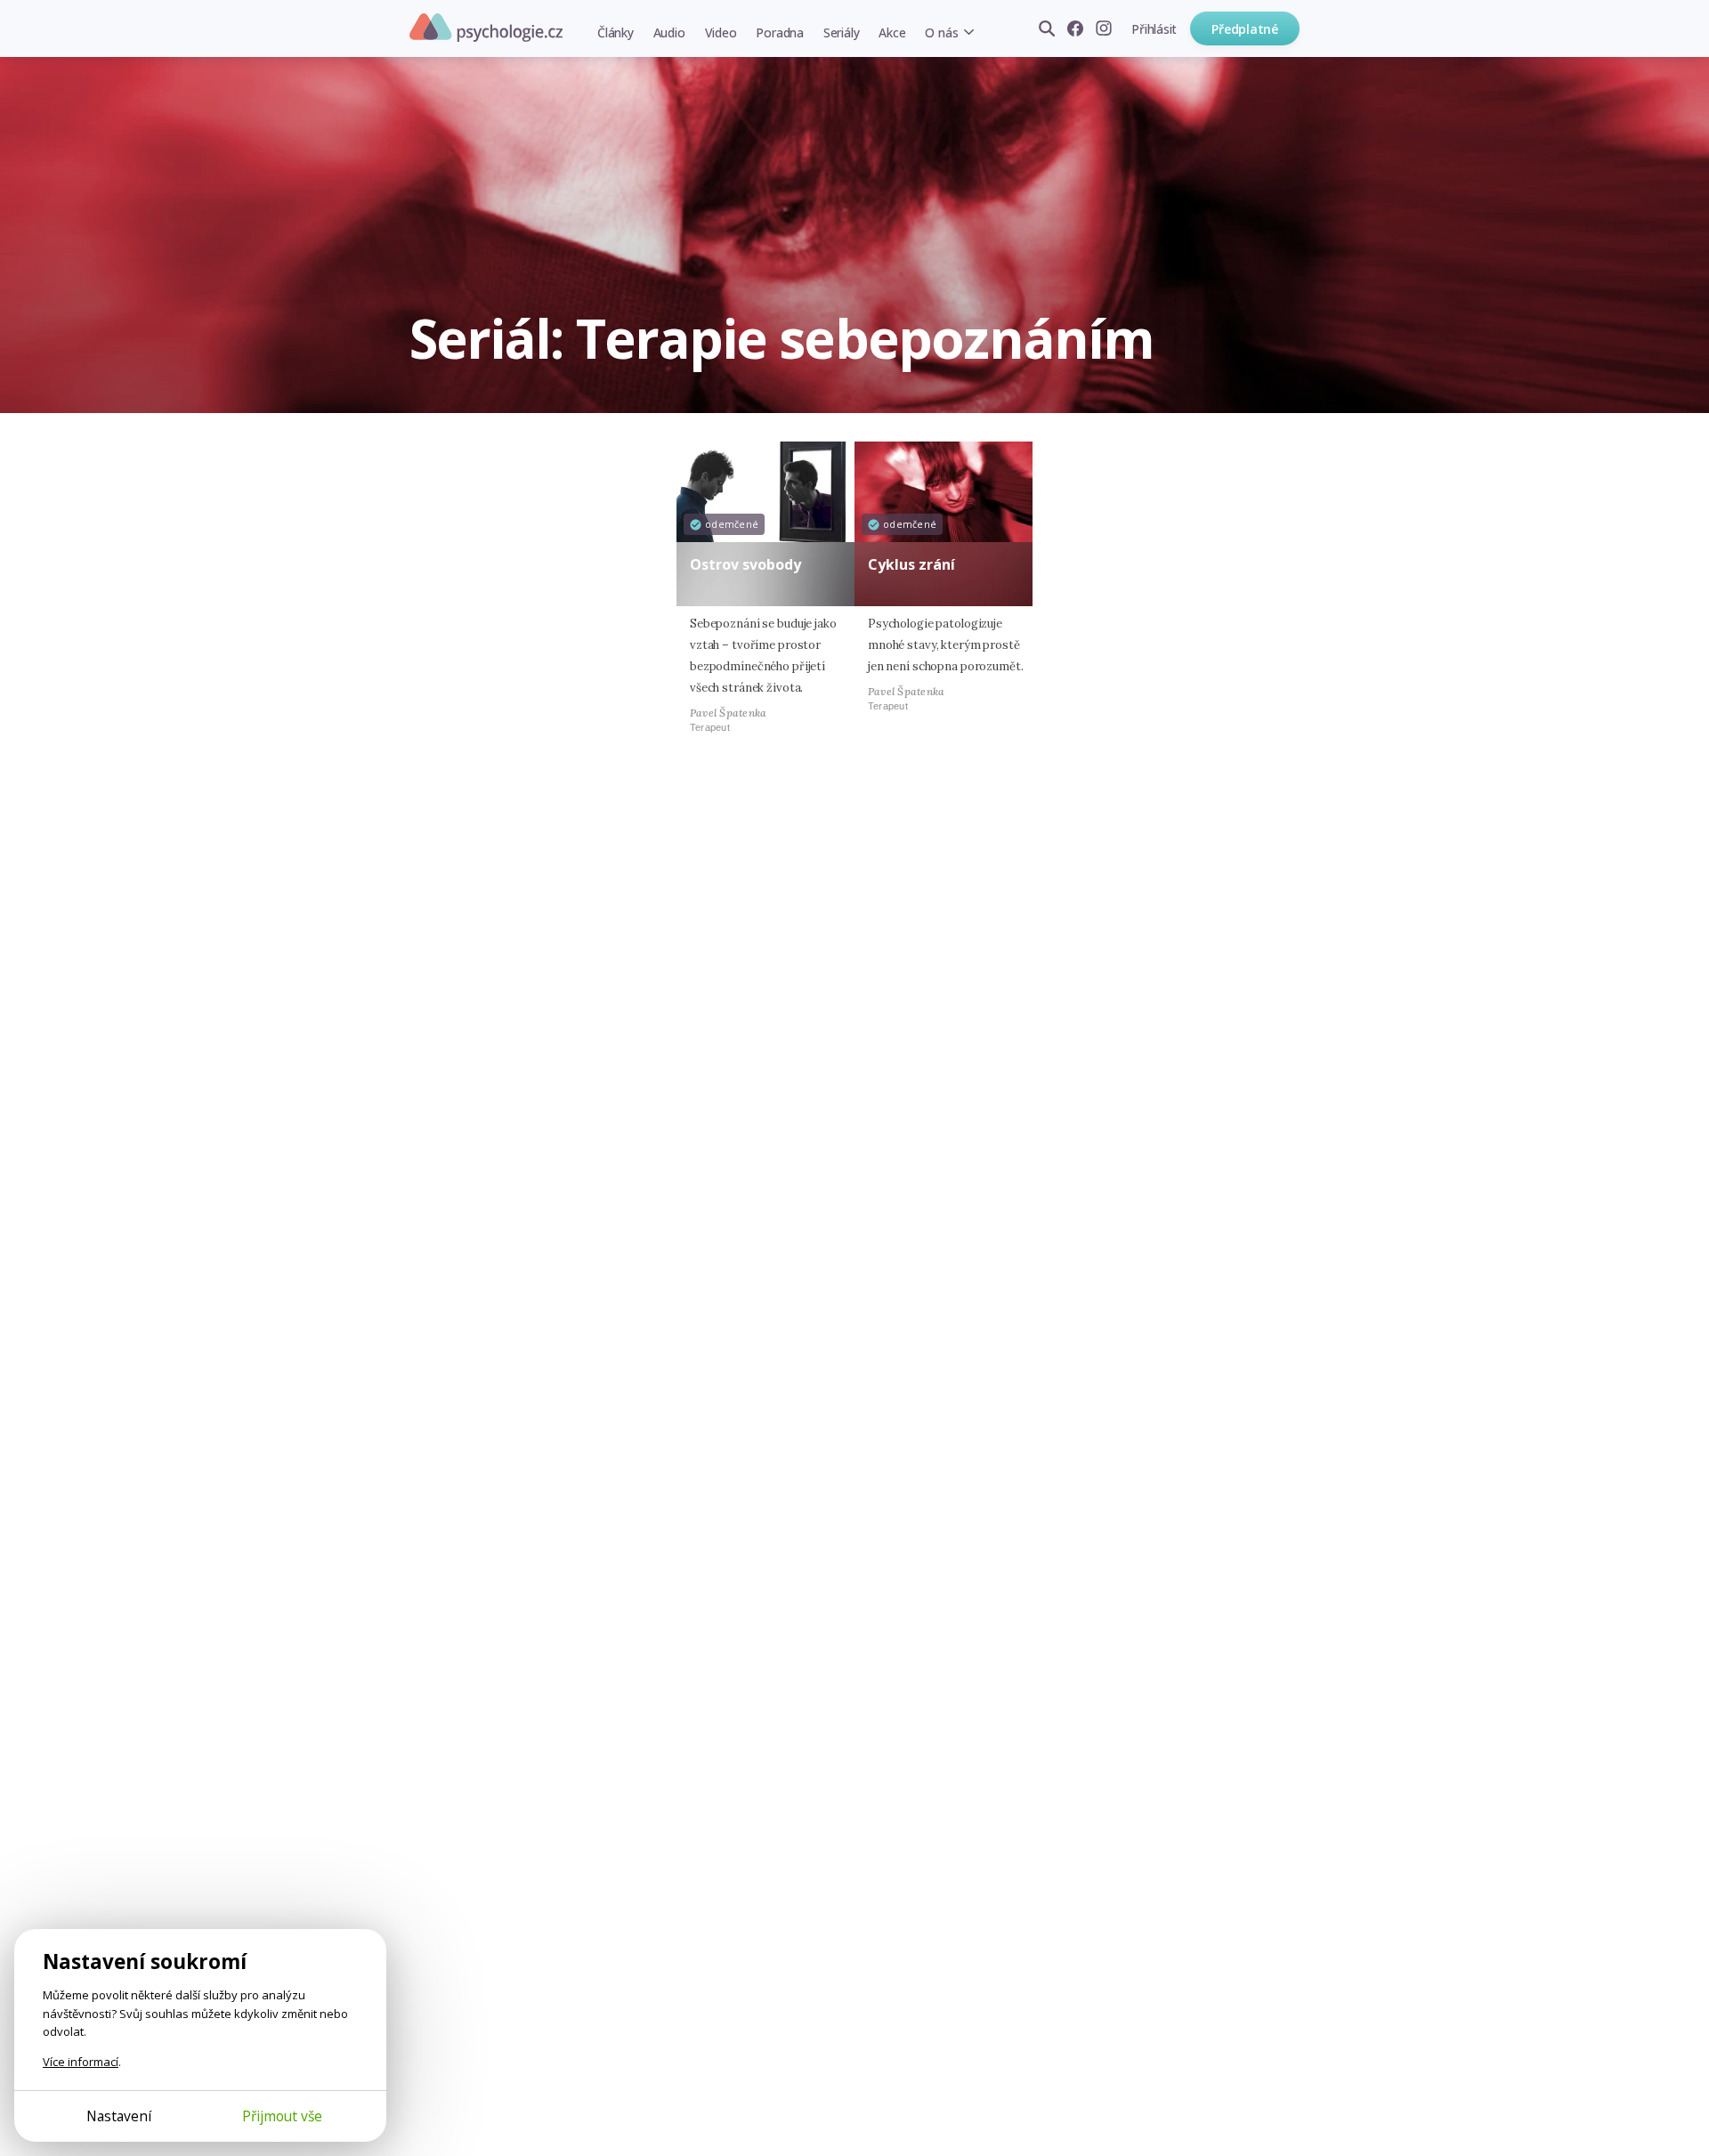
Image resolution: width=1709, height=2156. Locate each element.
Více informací (81, 2062)
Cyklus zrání (911, 564)
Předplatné (1245, 29)
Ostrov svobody (745, 564)
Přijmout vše (282, 2116)
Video (721, 32)
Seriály (841, 32)
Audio (669, 32)
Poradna (779, 32)
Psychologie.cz (486, 28)
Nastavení (119, 2116)
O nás (941, 32)
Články (616, 32)
